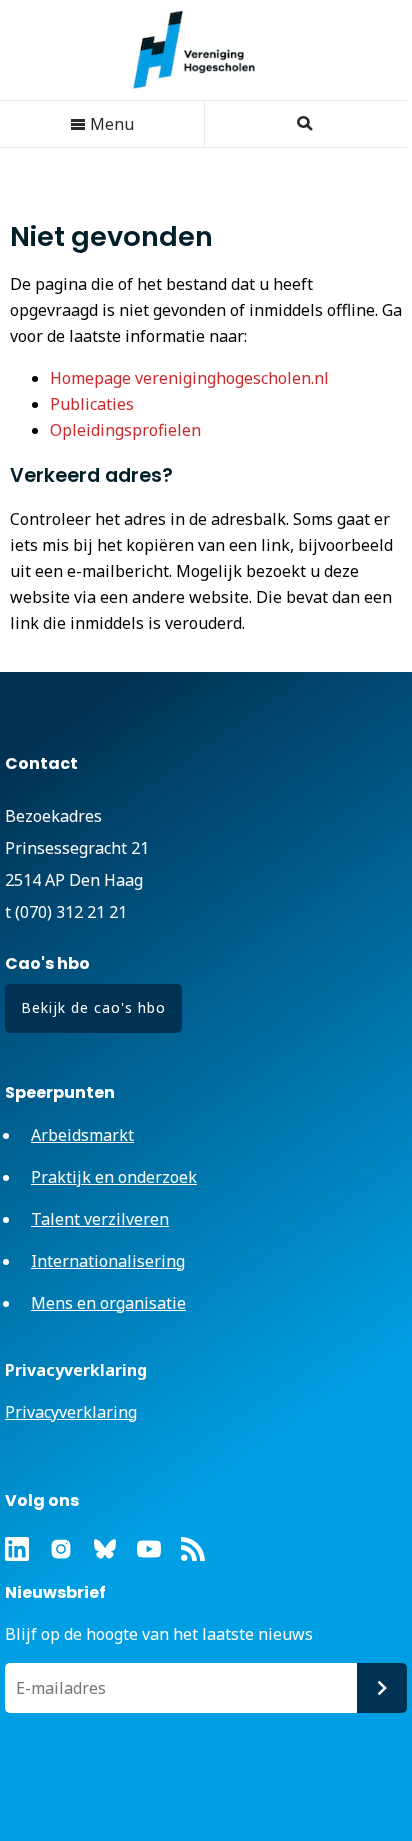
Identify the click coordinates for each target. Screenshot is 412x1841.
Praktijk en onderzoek (114, 1177)
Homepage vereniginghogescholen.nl (189, 378)
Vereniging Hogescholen (204, 50)
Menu (110, 124)
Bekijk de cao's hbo (93, 1007)
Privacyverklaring (71, 1412)
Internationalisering (108, 1261)
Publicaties (92, 404)
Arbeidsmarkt (82, 1135)
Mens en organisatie (108, 1303)
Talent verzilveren (100, 1219)
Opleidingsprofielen (125, 430)
